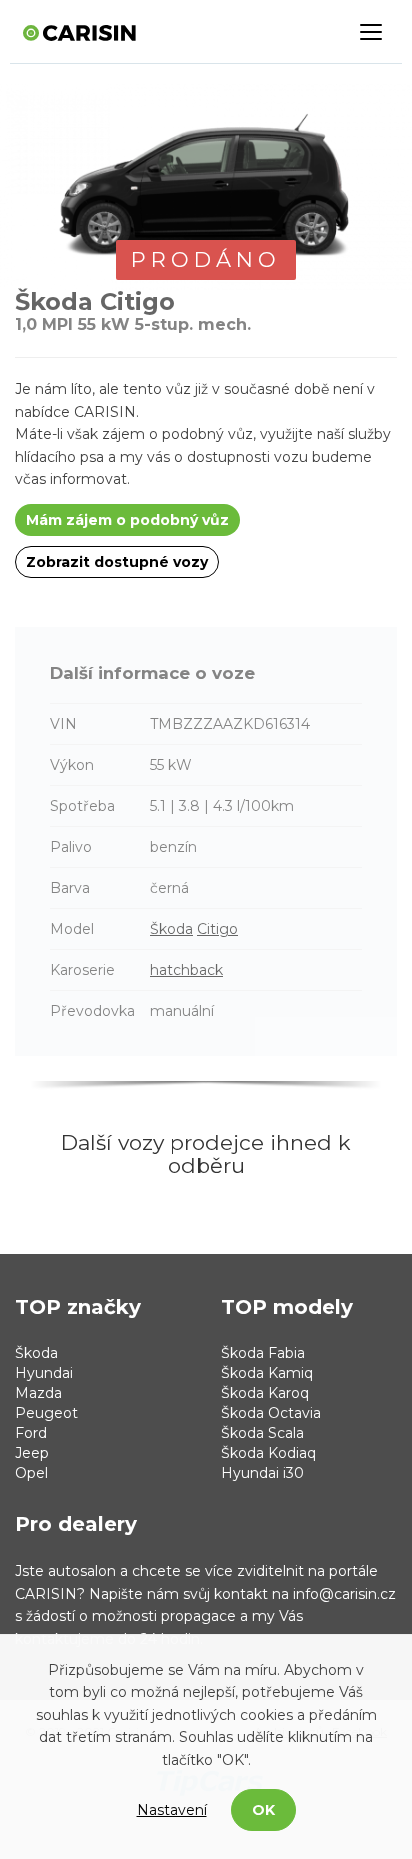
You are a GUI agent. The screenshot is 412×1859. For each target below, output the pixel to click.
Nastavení (172, 1810)
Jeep (32, 1453)
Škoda (171, 929)
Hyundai (44, 1373)
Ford (31, 1433)
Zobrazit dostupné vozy (117, 562)
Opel (31, 1473)
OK (263, 1810)
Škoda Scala (262, 1433)
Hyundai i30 (262, 1473)
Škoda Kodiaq (268, 1453)
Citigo (217, 929)
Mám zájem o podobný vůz (127, 520)
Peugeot (46, 1413)
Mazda (38, 1393)
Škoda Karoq (265, 1393)
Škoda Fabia (263, 1353)
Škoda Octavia (271, 1413)
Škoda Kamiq (267, 1373)
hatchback (186, 970)
